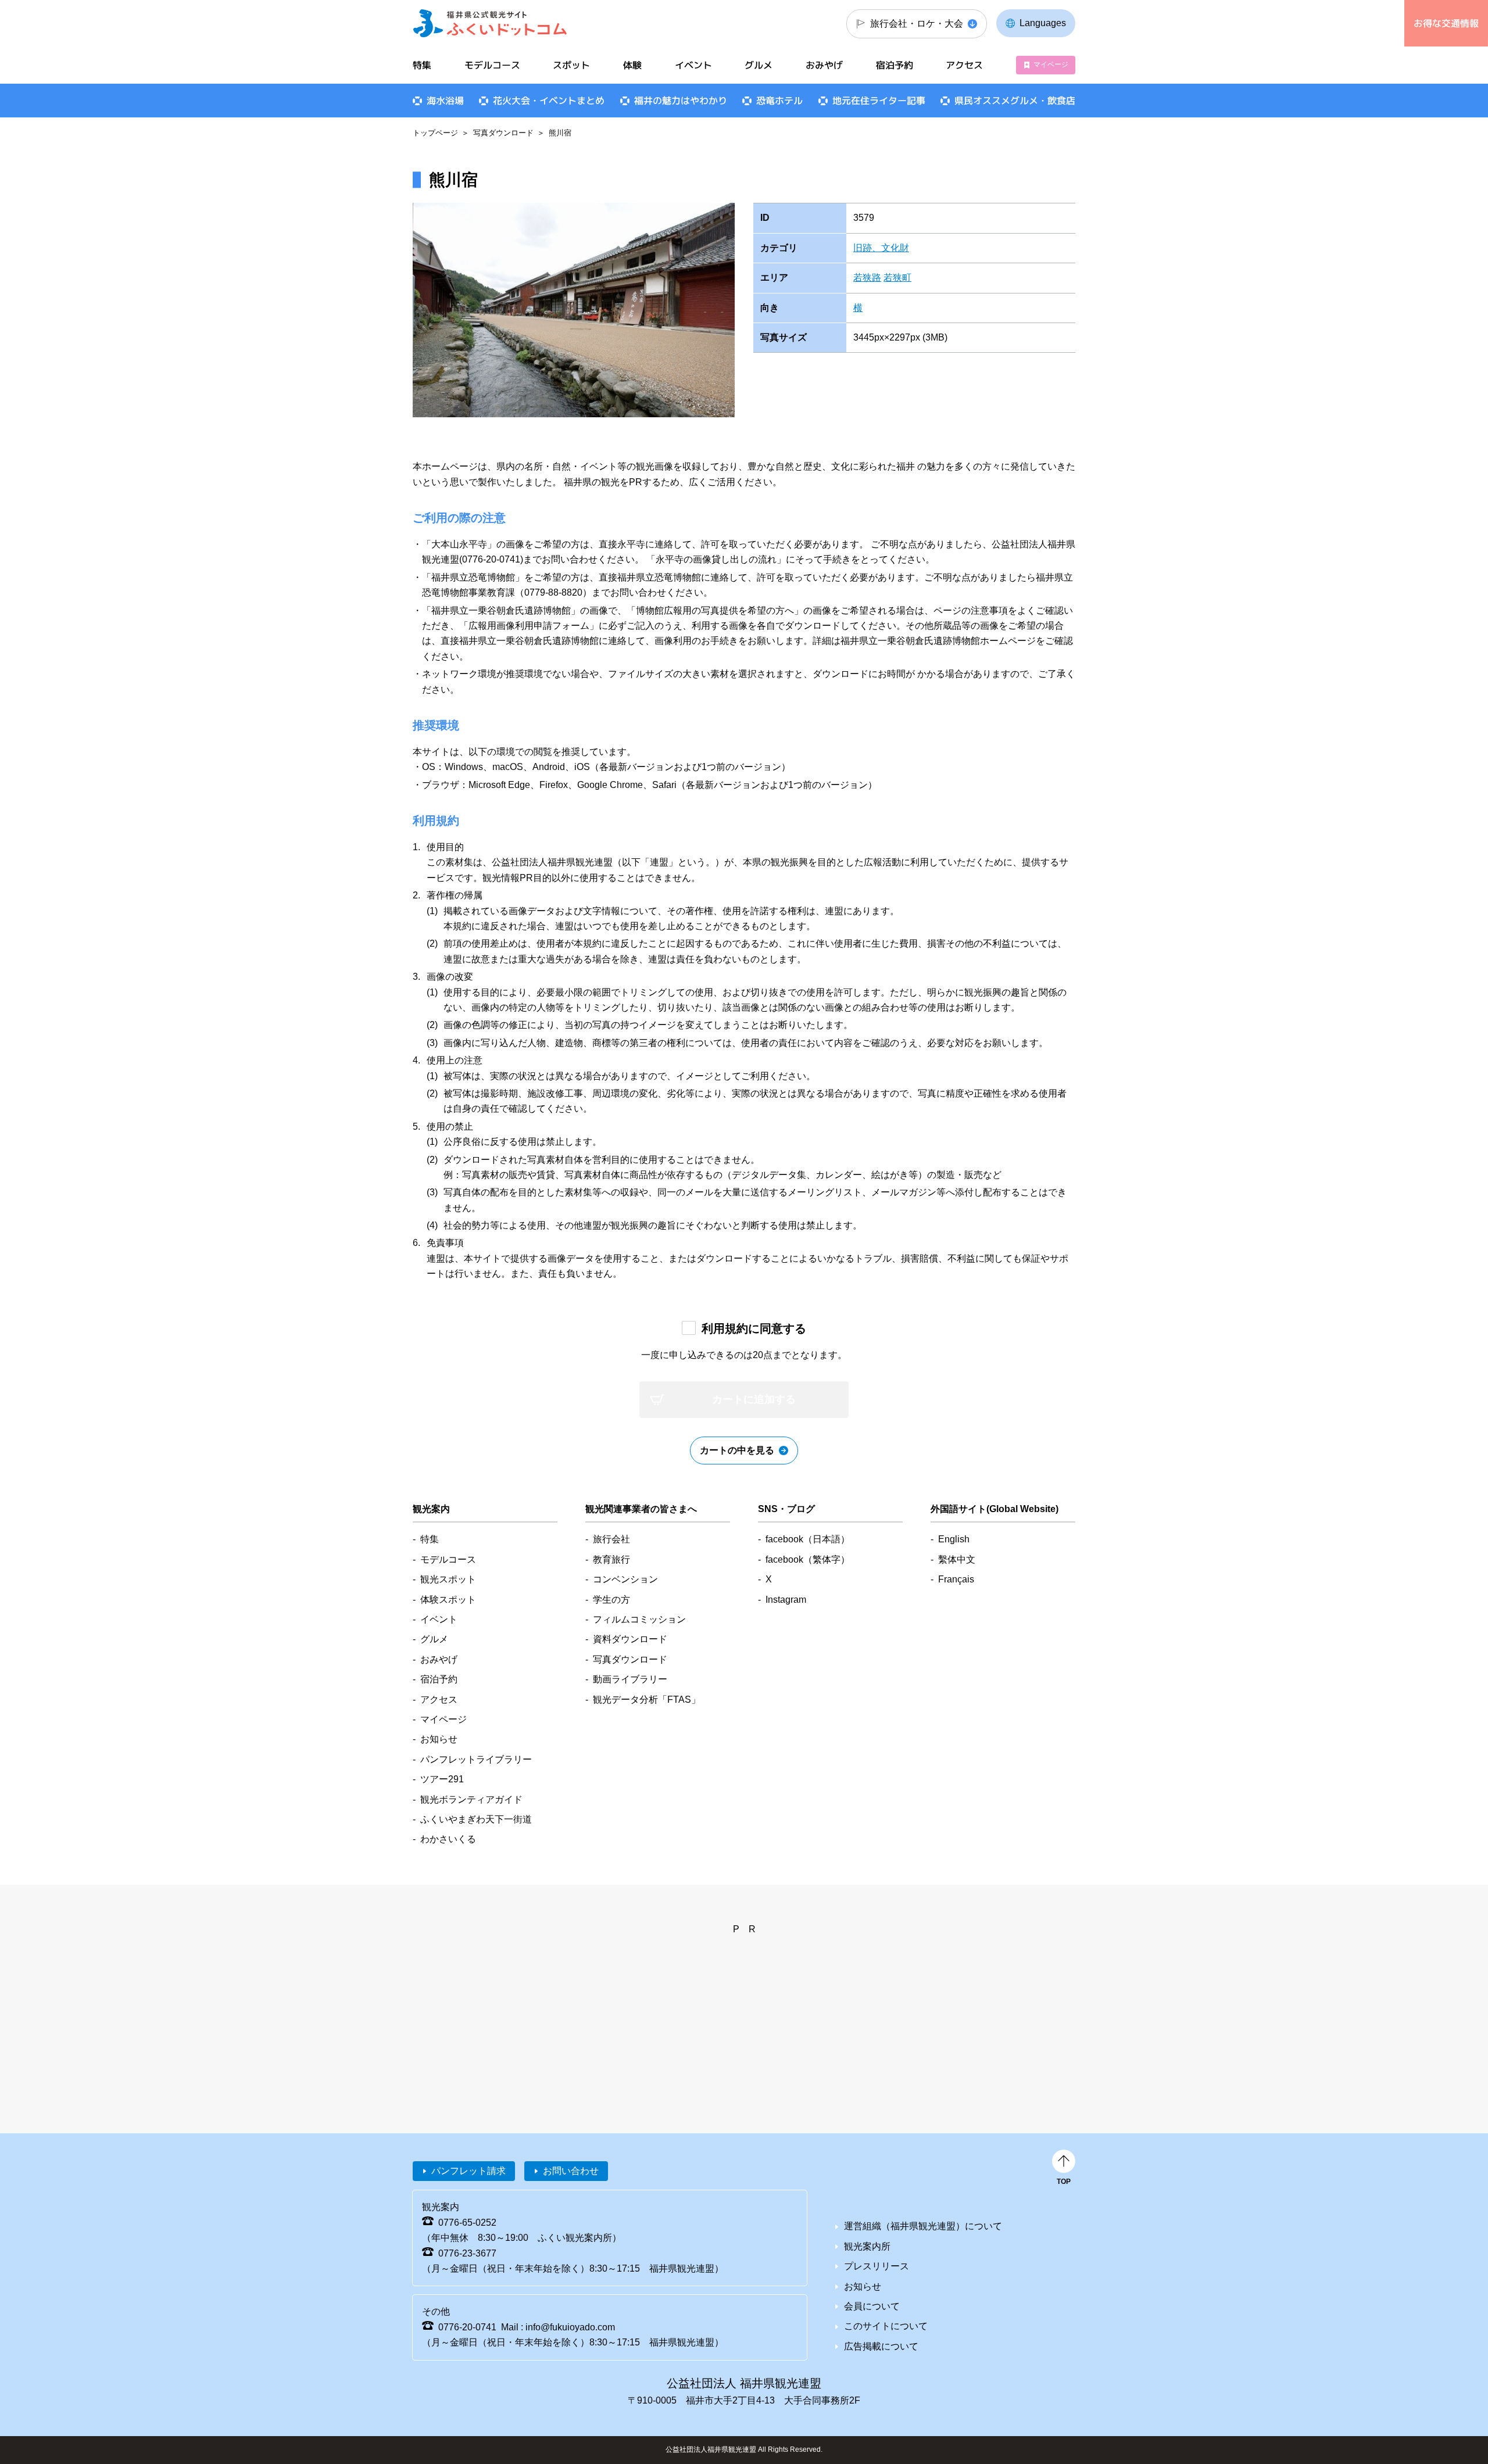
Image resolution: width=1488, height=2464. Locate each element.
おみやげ (824, 65)
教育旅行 (611, 1559)
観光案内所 (867, 2246)
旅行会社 (611, 1539)
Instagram (786, 1600)
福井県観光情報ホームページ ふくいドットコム (490, 23)
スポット (571, 65)
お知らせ (439, 1739)
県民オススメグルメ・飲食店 (1015, 101)
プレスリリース (877, 2266)
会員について (872, 2306)
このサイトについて (886, 2326)
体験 (632, 65)
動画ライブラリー (630, 1679)
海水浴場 (445, 101)
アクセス (964, 65)
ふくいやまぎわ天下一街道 (476, 1819)
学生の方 (611, 1600)
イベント (693, 65)
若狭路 (867, 277)
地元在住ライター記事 (879, 101)
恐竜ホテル (779, 101)
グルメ (759, 65)
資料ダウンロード (630, 1639)
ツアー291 (442, 1779)
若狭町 (897, 277)
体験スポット (448, 1600)
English (954, 1539)
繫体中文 (957, 1559)
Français (956, 1579)
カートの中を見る (737, 1450)
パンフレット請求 (468, 2171)
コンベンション (625, 1579)
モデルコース (492, 65)
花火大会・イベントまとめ (549, 101)
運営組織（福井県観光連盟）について (923, 2226)
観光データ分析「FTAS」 (647, 1700)
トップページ (435, 133)
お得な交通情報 (1446, 23)
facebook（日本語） (808, 1539)
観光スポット (448, 1579)
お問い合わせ (571, 2171)
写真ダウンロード (503, 133)
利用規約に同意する (754, 1328)
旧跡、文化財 (881, 248)
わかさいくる (448, 1839)
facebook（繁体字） (808, 1559)
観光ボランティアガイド (471, 1799)
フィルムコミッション (639, 1619)
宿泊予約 (895, 65)
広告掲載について (881, 2346)
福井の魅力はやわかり (681, 101)
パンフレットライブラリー (476, 1759)
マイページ (1051, 65)
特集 (422, 65)
